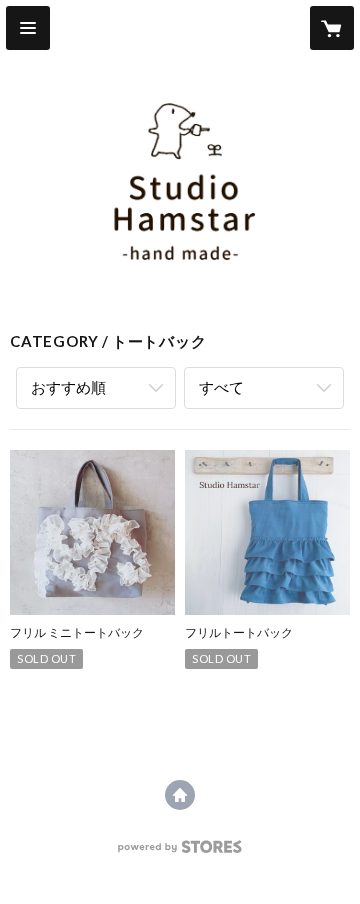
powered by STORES (180, 852)
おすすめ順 (68, 387)
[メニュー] (28, 28)
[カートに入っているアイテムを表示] (332, 28)
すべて (221, 387)
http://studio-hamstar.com (180, 795)
